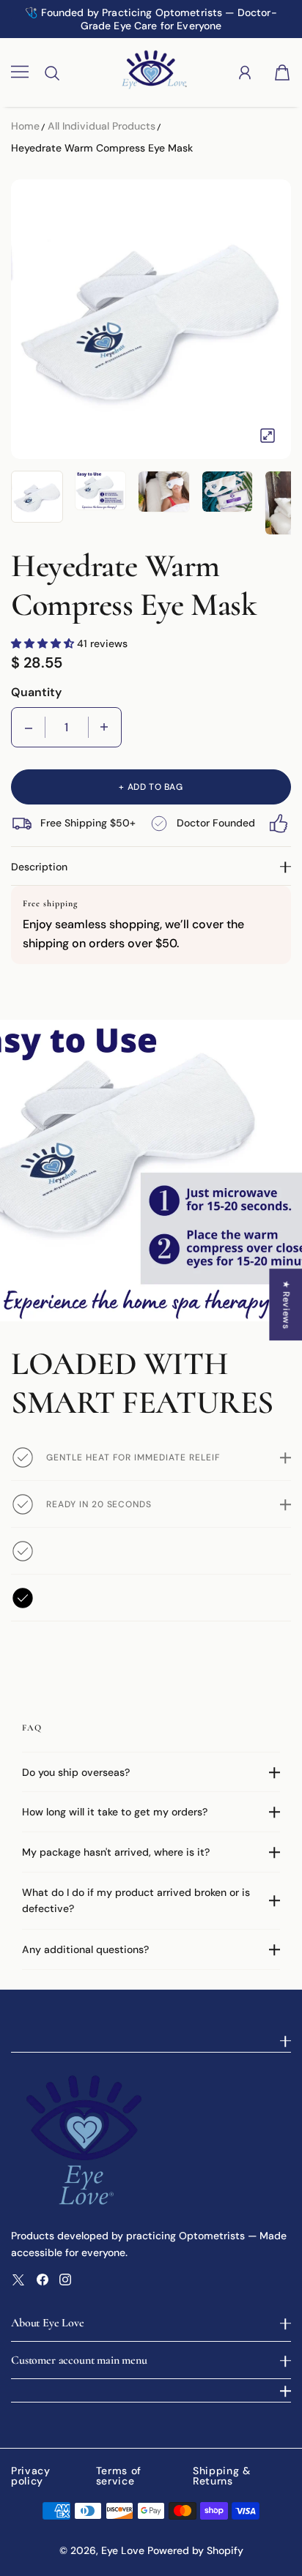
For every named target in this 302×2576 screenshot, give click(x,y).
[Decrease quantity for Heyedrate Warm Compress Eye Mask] (29, 727)
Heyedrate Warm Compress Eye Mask (102, 148)
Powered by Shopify (195, 2550)
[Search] (52, 73)
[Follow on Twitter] (18, 2280)
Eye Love (123, 2550)
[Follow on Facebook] (43, 2280)
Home (25, 126)
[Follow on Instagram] (65, 2280)
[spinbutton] (67, 727)
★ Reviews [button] (286, 1304)
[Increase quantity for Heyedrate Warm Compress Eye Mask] (104, 727)
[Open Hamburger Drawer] (20, 72)
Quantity (36, 692)
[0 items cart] (282, 72)
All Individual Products (102, 126)
